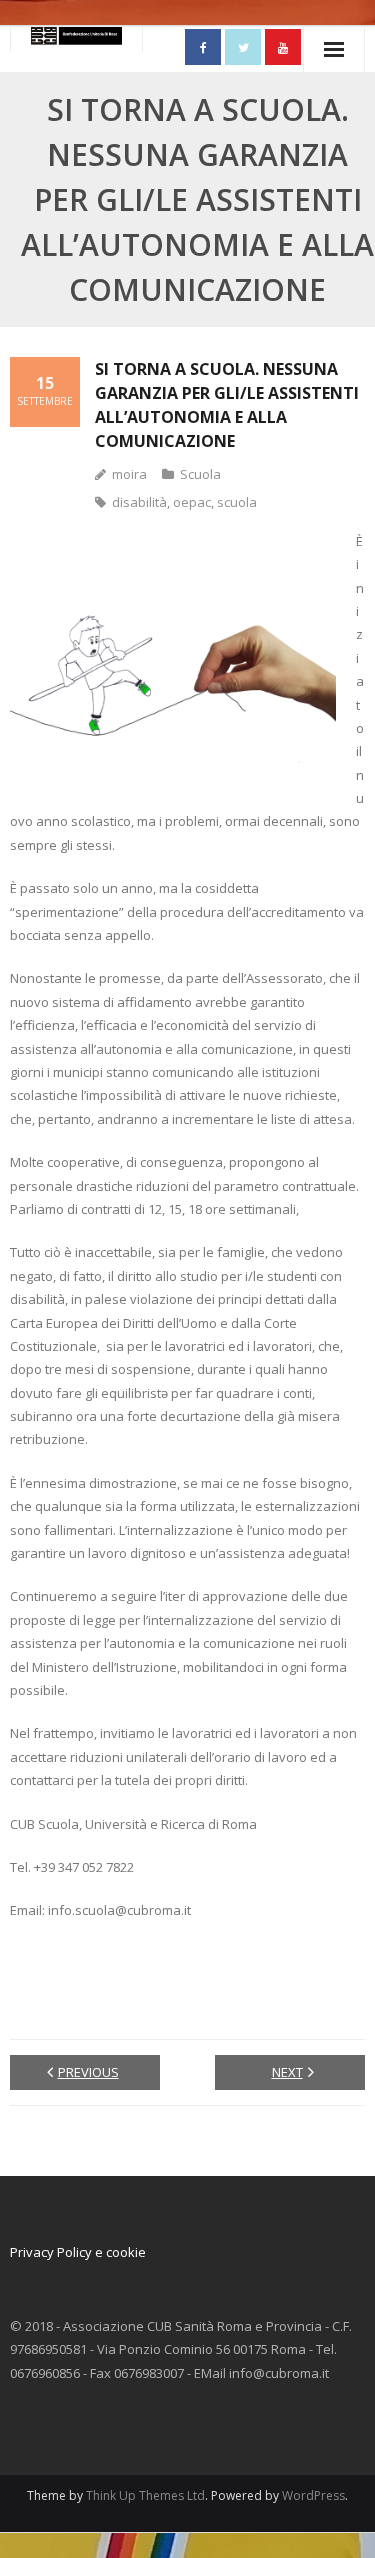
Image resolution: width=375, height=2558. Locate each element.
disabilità (139, 502)
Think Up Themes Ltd (145, 2495)
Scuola (200, 474)
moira (129, 474)
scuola (237, 502)
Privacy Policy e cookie (78, 2252)
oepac (192, 502)
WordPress (313, 2495)
